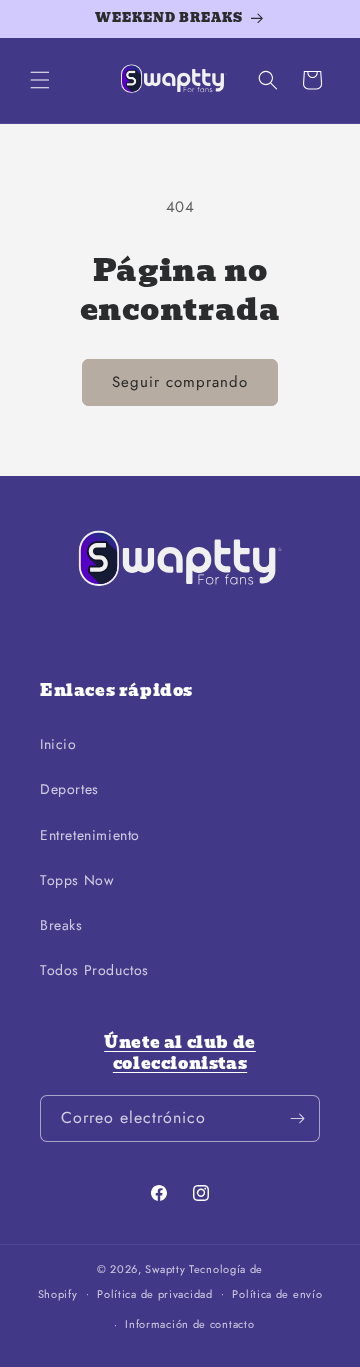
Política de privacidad (154, 1294)
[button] (40, 80)
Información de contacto (189, 1324)
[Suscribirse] (297, 1118)
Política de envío (277, 1294)
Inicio (58, 744)
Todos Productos (94, 970)
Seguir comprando (180, 382)
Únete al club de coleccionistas (180, 1053)
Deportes (69, 789)
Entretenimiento (90, 835)
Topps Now (77, 880)
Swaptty (165, 1269)
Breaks (61, 925)
